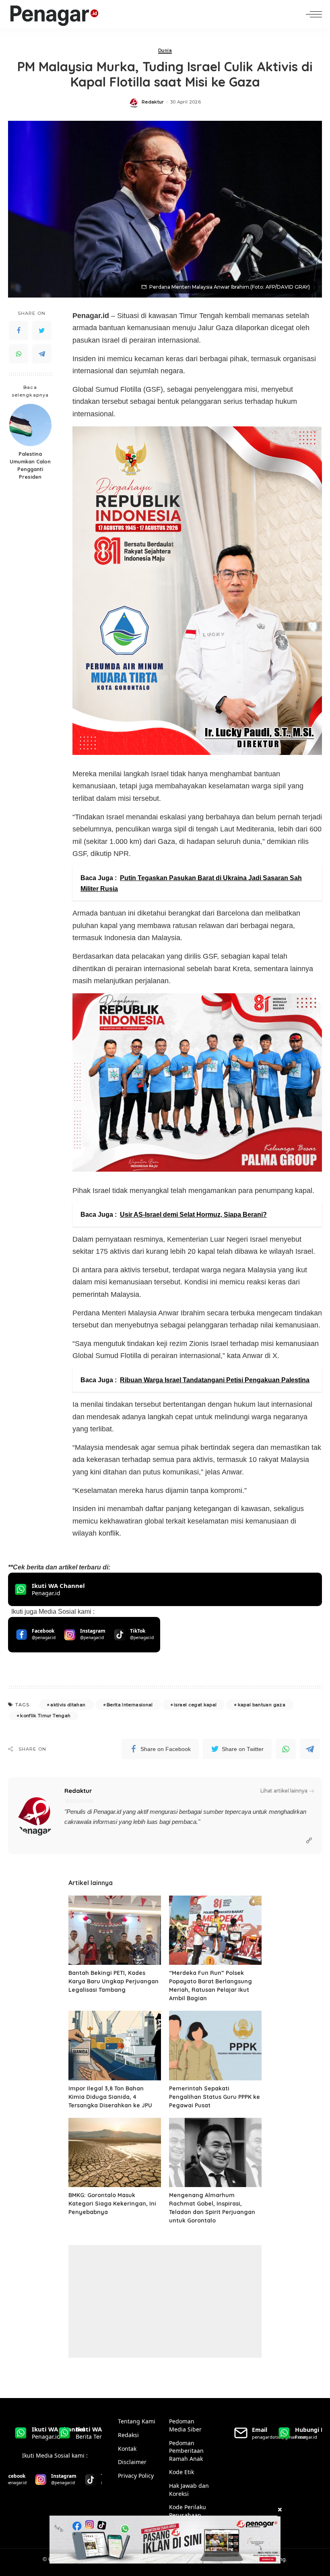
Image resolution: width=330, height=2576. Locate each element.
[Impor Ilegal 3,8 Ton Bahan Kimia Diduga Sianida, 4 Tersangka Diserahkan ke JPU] (115, 2046)
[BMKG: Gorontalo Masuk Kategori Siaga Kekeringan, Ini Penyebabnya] (115, 2153)
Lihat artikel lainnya (284, 1791)
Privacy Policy (136, 2476)
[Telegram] (42, 354)
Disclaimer (132, 2462)
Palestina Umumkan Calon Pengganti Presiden (30, 465)
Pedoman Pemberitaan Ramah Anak (186, 2451)
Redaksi (128, 2435)
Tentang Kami (137, 2421)
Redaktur (153, 102)
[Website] (309, 1841)
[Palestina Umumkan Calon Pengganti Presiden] (30, 425)
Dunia (165, 51)
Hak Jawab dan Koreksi (189, 2490)
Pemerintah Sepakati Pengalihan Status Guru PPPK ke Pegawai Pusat (214, 2097)
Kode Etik (181, 2472)
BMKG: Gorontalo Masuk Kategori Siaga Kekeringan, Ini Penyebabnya (112, 2204)
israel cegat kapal (195, 1705)
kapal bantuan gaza (262, 1705)
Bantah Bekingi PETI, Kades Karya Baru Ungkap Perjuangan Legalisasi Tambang (113, 1981)
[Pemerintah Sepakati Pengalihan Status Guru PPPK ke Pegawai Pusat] (215, 2046)
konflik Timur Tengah (45, 1716)
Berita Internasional (130, 1705)
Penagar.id (107, 1812)
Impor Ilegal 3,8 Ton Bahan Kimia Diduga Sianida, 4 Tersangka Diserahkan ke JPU (110, 2097)
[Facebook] (19, 331)
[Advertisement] (165, 2301)
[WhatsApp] (19, 354)
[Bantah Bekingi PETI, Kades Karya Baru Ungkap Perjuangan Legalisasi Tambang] (115, 1930)
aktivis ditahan (68, 1705)
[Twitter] (42, 331)
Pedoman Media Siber (185, 2425)
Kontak (127, 2449)
